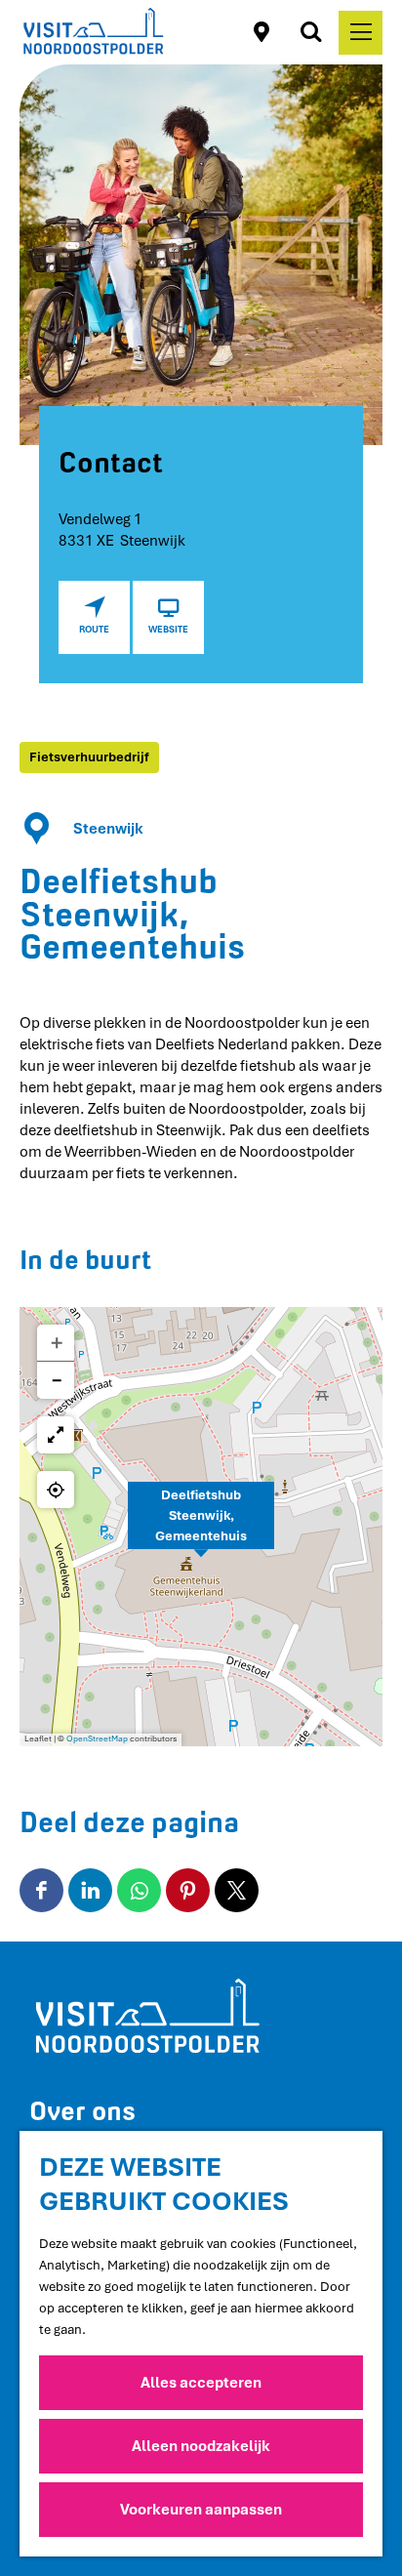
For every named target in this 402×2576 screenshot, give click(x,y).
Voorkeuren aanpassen (201, 2510)
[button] (201, 1527)
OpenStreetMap (97, 1739)
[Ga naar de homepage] (93, 32)
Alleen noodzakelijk (201, 2446)
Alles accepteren (201, 2383)
